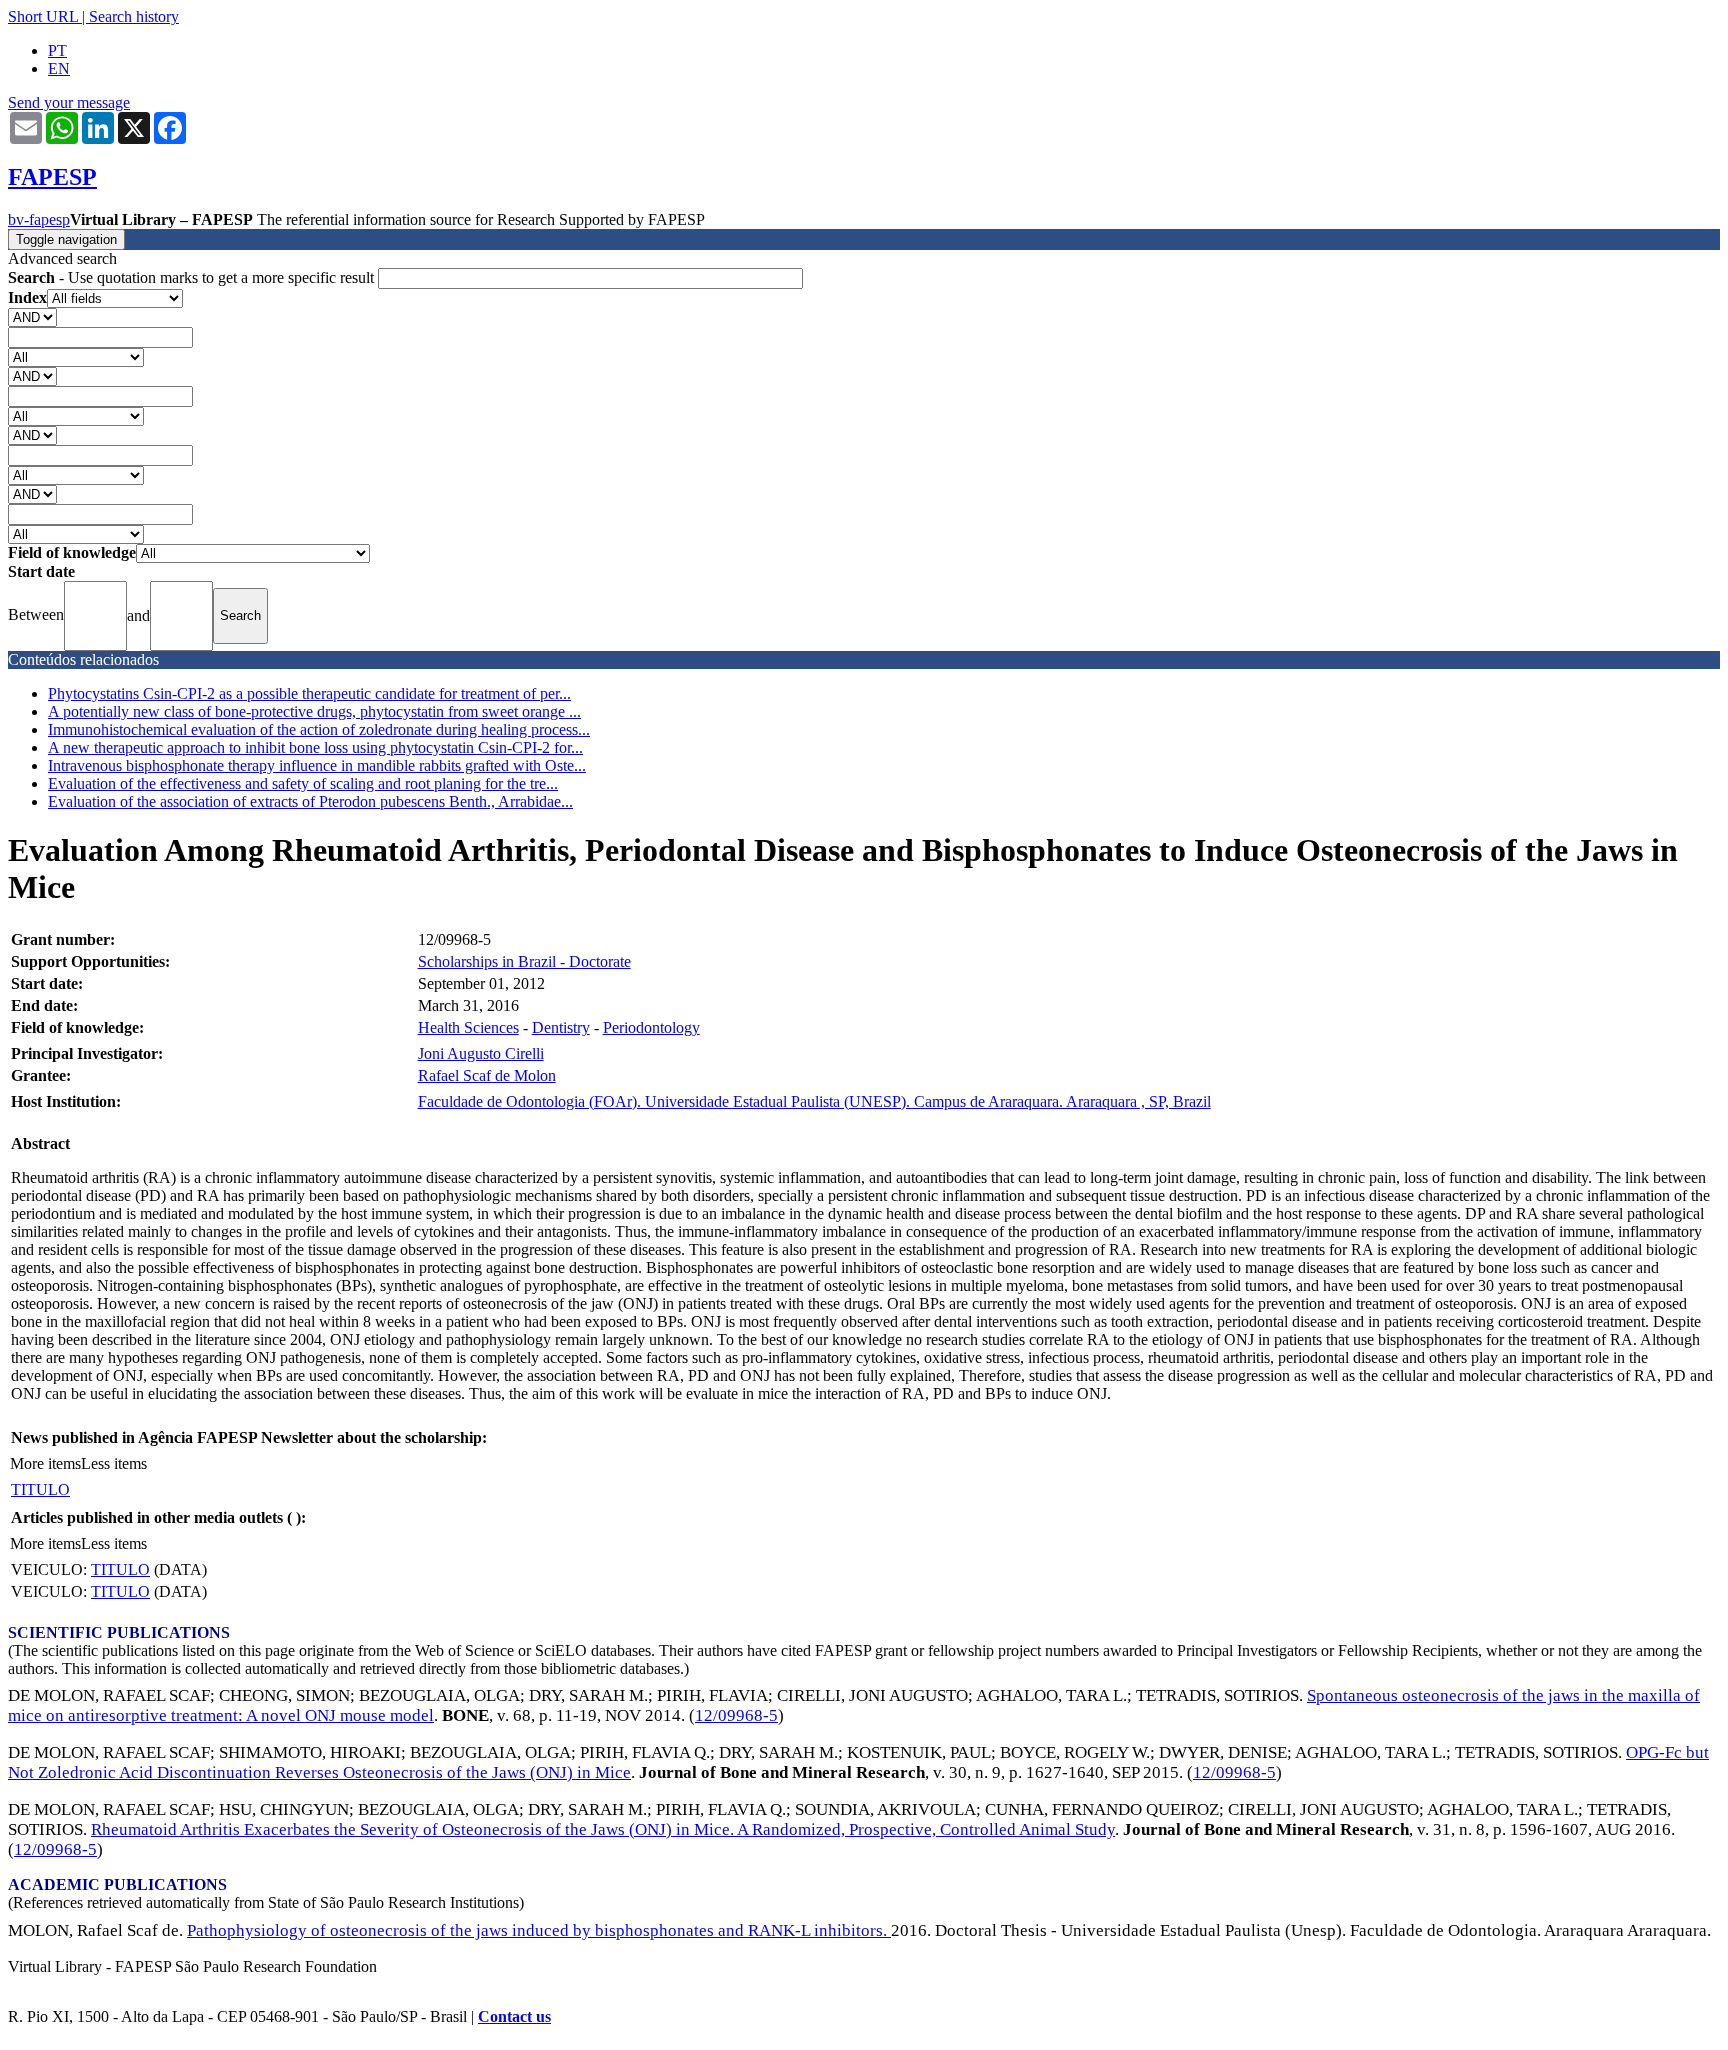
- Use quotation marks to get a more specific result (193, 277)
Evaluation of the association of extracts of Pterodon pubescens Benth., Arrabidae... (310, 801)
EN (59, 68)
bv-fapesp (39, 219)
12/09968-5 (736, 1715)
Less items (114, 1463)
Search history (134, 16)
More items (45, 1463)
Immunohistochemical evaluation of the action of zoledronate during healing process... (319, 729)
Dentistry (561, 1027)
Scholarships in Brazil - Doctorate (524, 961)
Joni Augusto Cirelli (481, 1053)
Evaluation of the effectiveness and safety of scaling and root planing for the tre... (303, 783)
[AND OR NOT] (32, 316)
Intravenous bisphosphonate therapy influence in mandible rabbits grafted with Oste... (317, 765)
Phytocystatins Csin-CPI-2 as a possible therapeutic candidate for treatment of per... (309, 693)
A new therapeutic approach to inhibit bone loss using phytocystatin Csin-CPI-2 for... (315, 747)
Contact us (514, 2016)
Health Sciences (468, 1027)
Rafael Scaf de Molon (487, 1075)
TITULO (40, 1489)
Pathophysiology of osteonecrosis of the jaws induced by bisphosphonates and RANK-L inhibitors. (539, 1930)
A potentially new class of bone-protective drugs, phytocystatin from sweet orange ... (314, 711)
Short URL (43, 16)
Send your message (69, 102)
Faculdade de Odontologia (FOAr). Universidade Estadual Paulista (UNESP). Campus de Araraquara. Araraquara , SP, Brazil (814, 1101)
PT (57, 50)
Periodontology (651, 1027)
